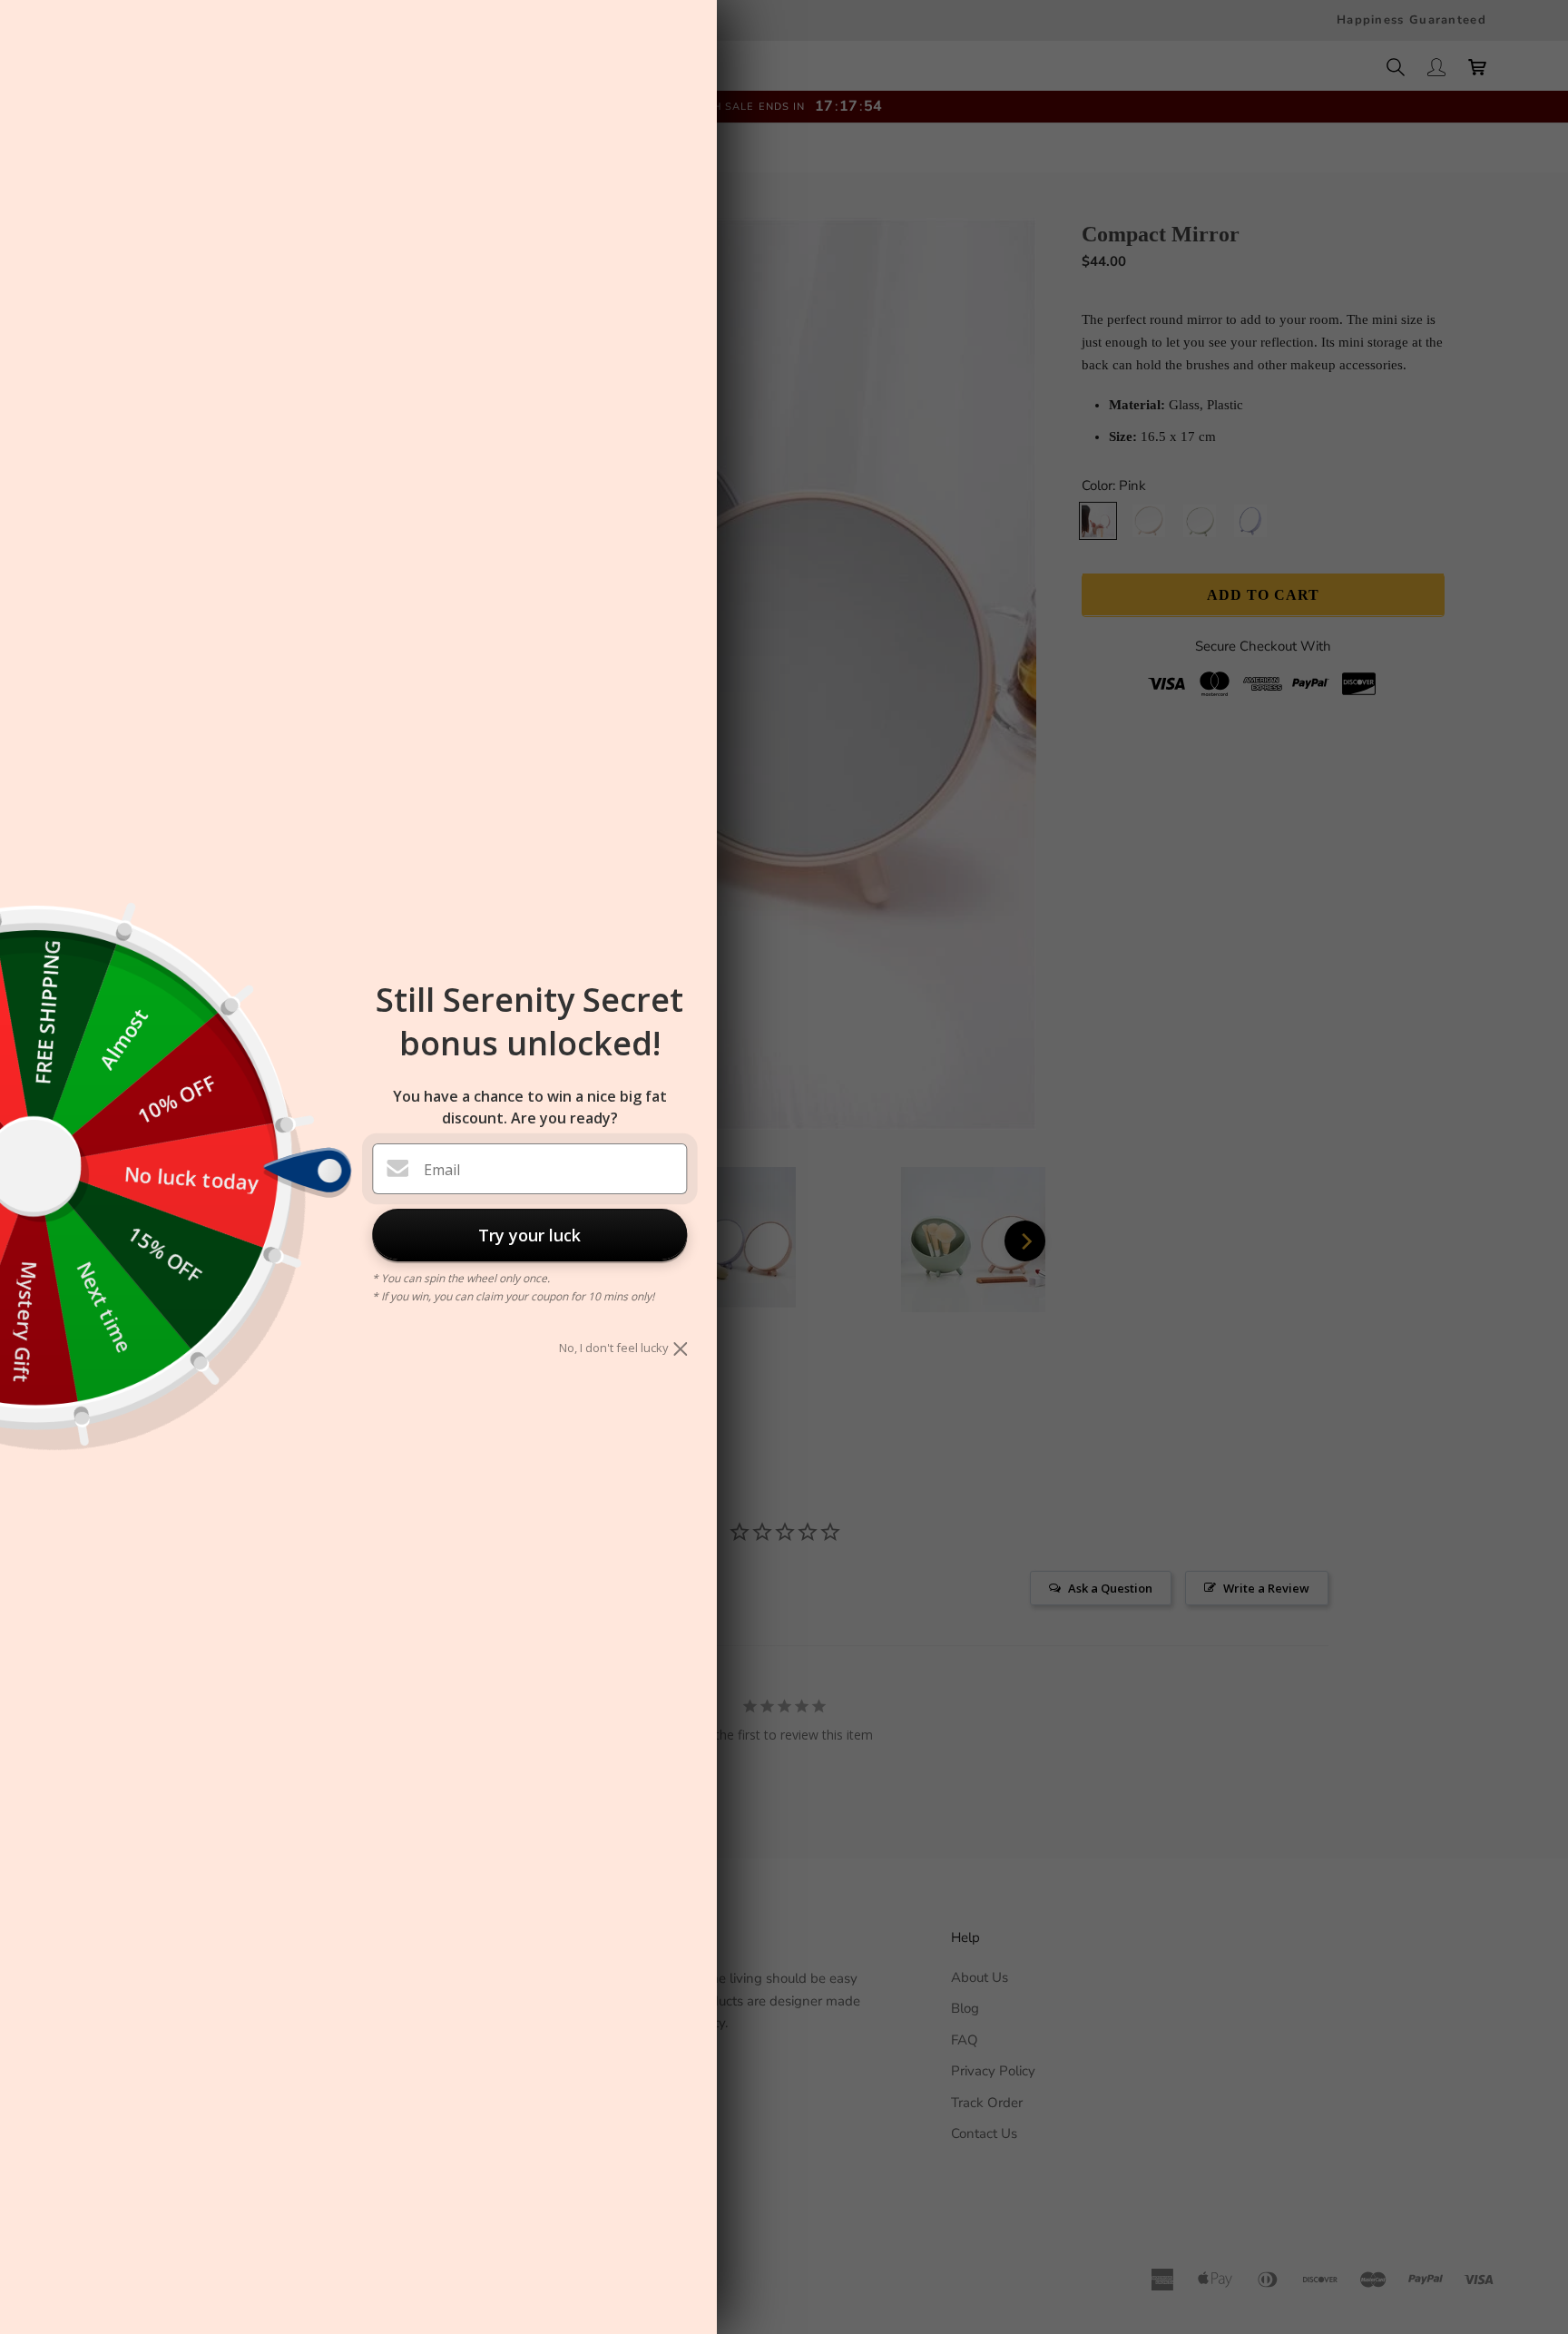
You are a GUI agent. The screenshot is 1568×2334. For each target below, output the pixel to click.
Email (442, 1170)
